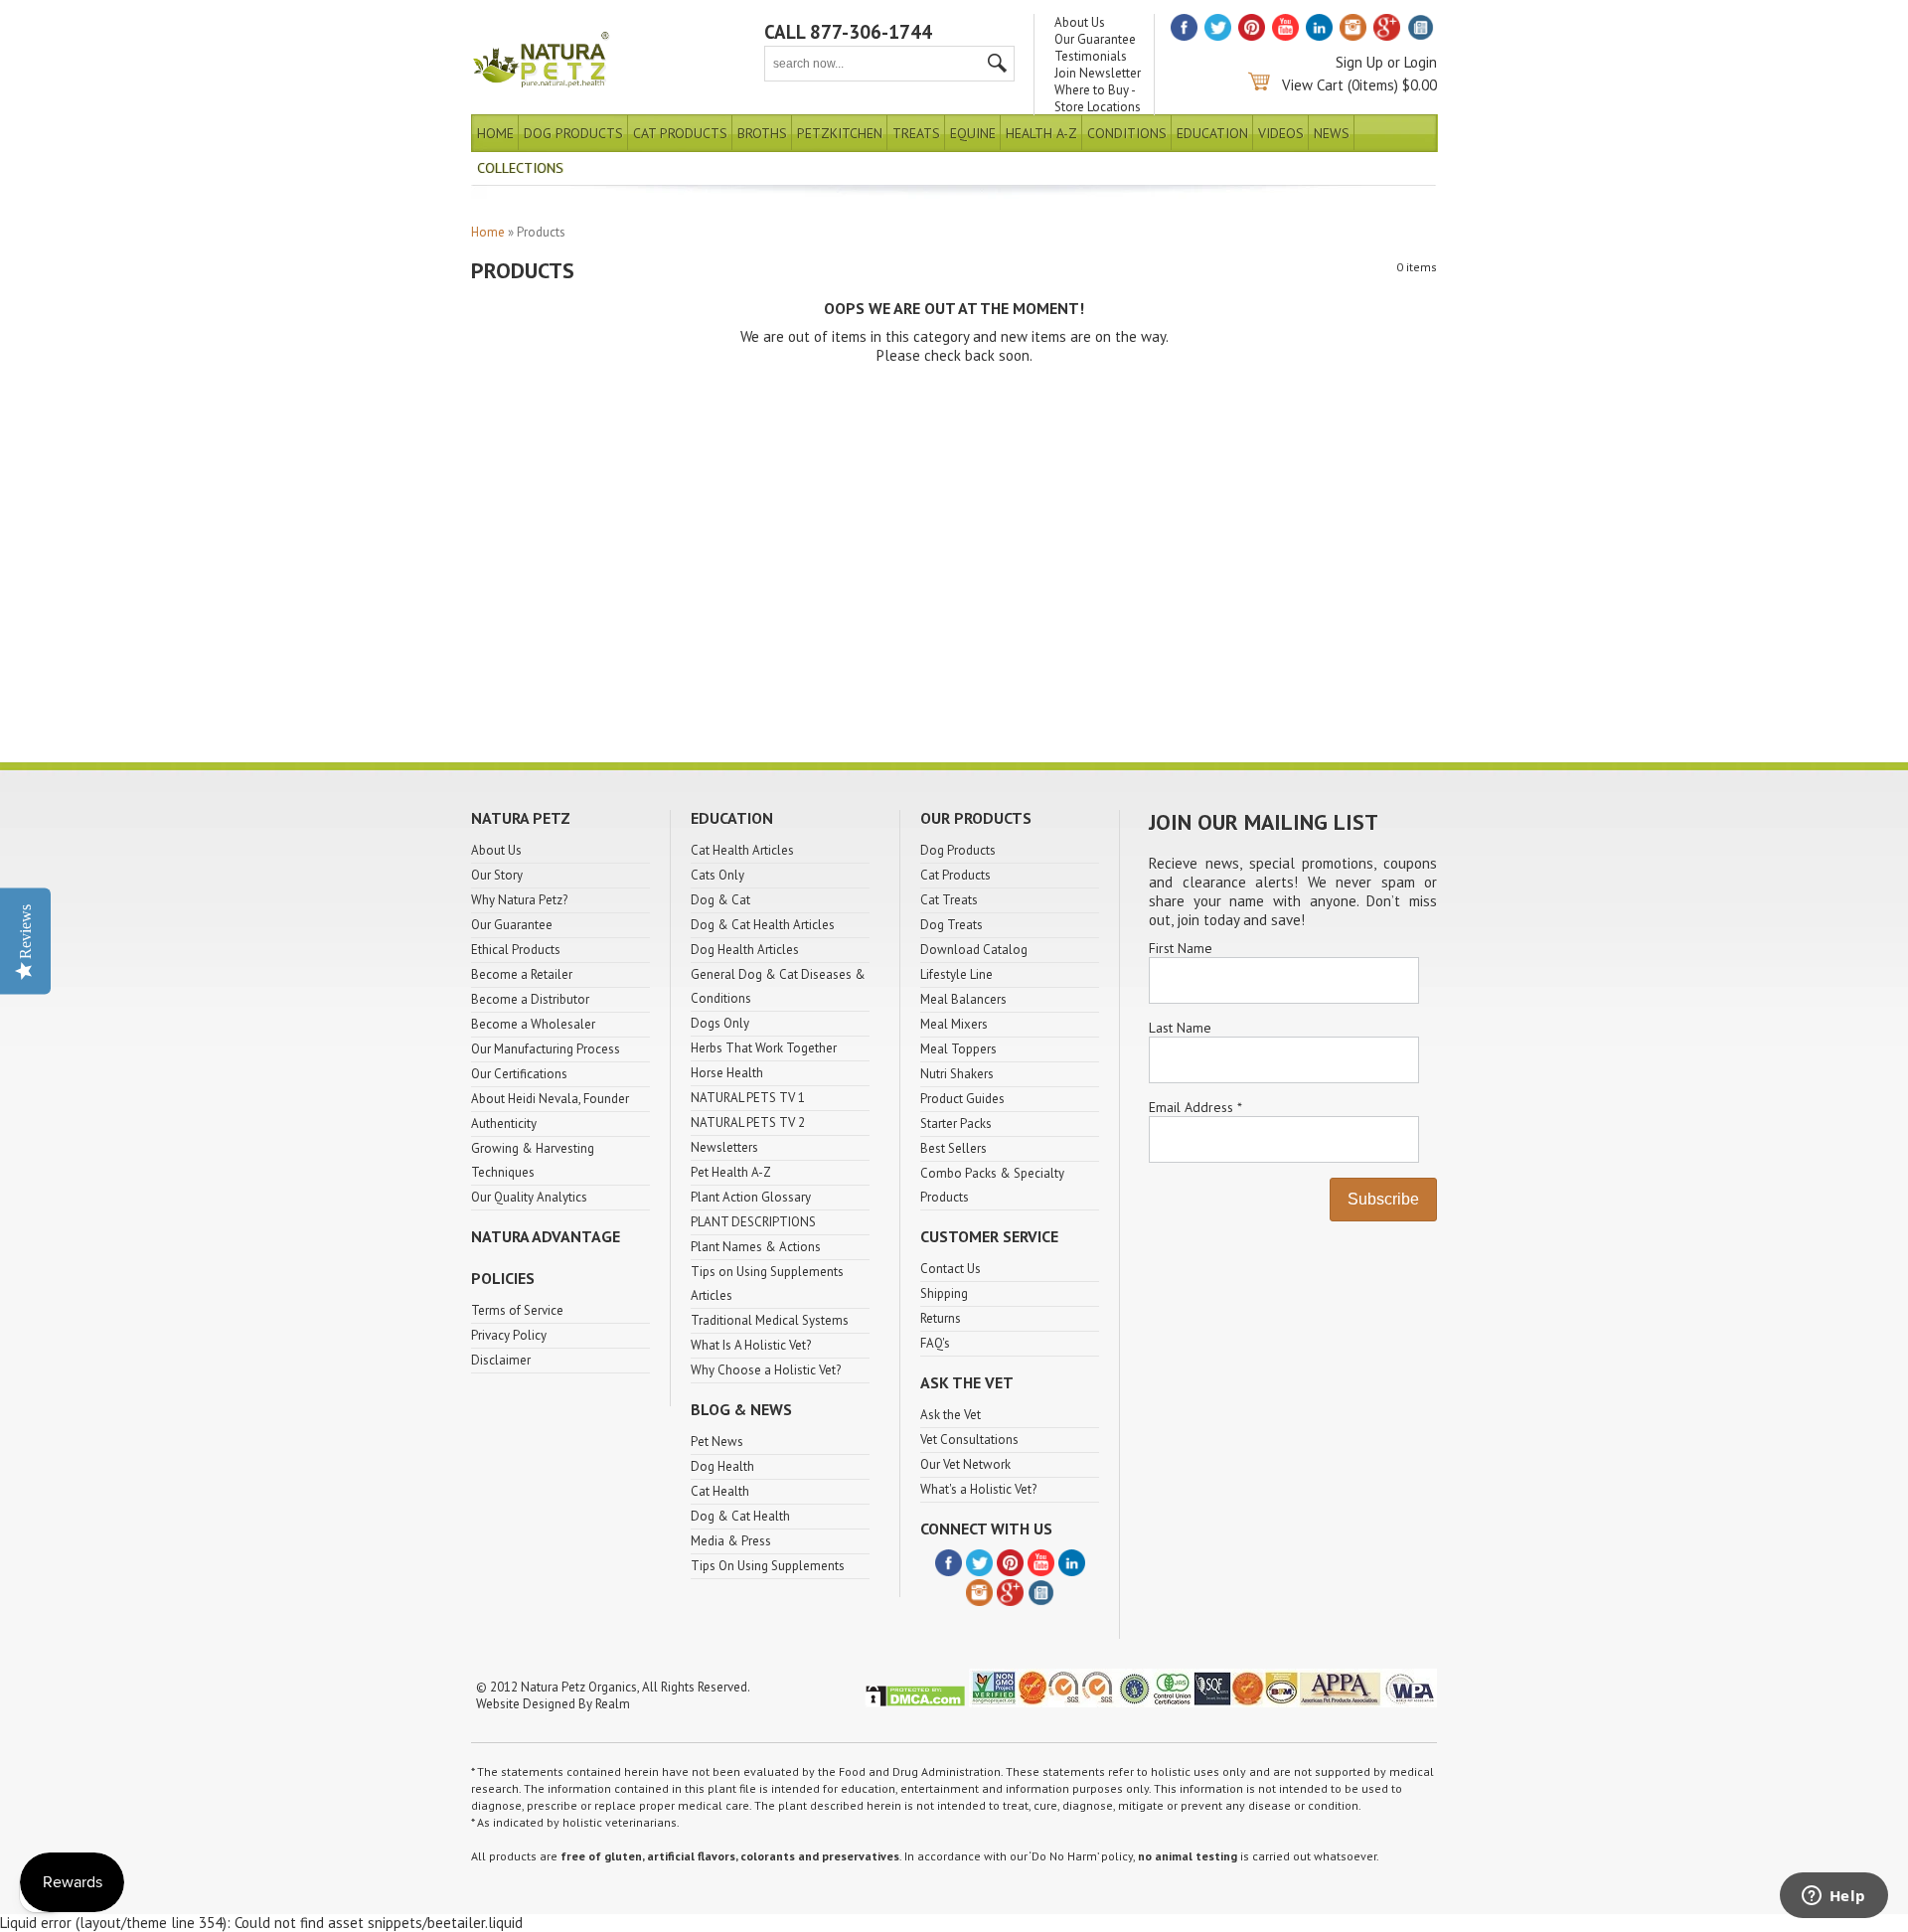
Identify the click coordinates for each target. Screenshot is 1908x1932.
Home (495, 133)
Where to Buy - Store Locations (1098, 98)
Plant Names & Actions (756, 1247)
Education (1212, 133)
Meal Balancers (963, 999)
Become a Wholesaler (533, 1024)
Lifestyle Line (956, 974)
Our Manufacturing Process (546, 1049)
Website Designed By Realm (553, 1704)
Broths (762, 133)
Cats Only (717, 875)
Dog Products (573, 133)
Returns (941, 1318)
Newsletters (724, 1147)
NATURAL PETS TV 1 (748, 1098)
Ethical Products (516, 950)
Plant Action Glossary (751, 1197)
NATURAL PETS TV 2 (748, 1123)
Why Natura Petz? (519, 900)
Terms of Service (517, 1310)
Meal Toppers (958, 1049)
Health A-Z (1041, 133)
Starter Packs (956, 1124)
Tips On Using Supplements (768, 1566)
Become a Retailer (522, 974)
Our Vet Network (965, 1464)
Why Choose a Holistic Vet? (766, 1370)
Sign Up (1359, 62)
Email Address (1195, 1107)
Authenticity (504, 1124)
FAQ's (935, 1343)
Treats (916, 133)
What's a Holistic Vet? (978, 1489)
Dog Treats (952, 925)
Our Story (497, 875)
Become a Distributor (530, 999)
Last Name (1180, 1028)
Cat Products (680, 133)
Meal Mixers (954, 1024)
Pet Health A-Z (731, 1172)
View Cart (1313, 85)
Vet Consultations (969, 1440)
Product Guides (962, 1099)
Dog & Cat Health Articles (763, 925)
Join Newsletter (1098, 73)
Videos (1281, 133)
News (1332, 133)
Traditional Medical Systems (770, 1320)
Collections (520, 168)
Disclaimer (501, 1360)
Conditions (1127, 133)
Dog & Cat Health (740, 1516)
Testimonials (1091, 56)
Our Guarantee (1095, 39)
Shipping (944, 1293)
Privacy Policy (509, 1335)
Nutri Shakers (957, 1074)
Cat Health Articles (742, 850)
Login (1421, 62)
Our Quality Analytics (529, 1197)
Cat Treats (949, 900)
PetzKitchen (840, 133)
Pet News (717, 1442)
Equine (973, 133)
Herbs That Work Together (764, 1048)
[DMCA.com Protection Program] (915, 1703)
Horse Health (727, 1073)
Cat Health (720, 1491)
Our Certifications (519, 1074)
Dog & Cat (720, 900)
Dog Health (722, 1466)
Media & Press (731, 1541)
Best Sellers (954, 1148)
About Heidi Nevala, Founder (550, 1099)
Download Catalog (974, 950)
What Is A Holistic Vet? (751, 1345)
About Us (1080, 22)
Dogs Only (720, 1023)
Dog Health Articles (745, 950)
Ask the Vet (951, 1415)
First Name (1181, 948)
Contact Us (951, 1269)
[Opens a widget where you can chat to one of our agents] (1833, 1897)
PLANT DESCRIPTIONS (753, 1222)
